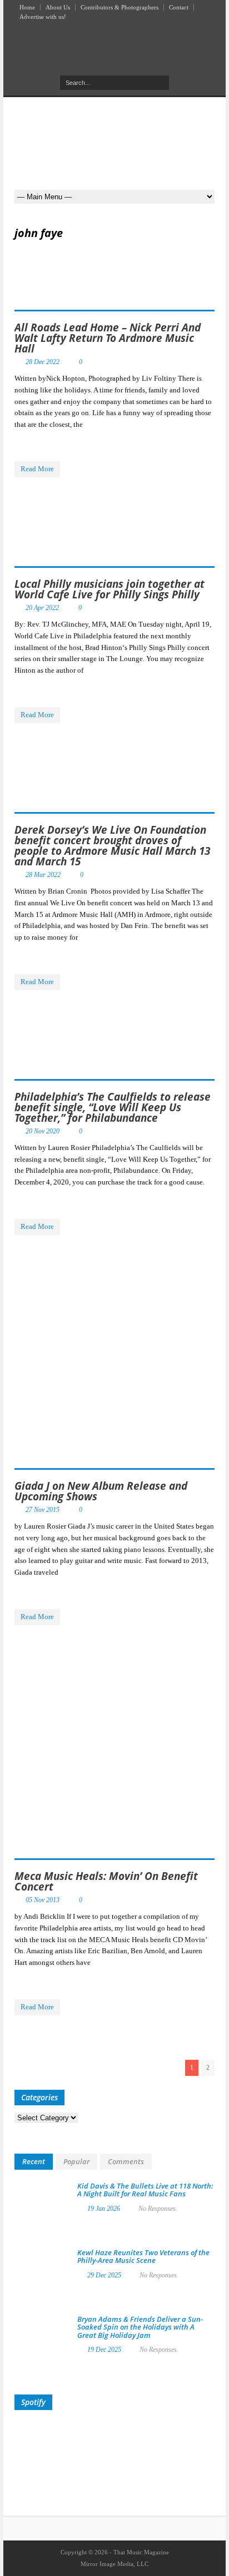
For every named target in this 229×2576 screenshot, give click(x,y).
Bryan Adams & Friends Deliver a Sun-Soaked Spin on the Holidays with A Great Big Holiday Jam (140, 2327)
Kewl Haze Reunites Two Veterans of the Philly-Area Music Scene (143, 2256)
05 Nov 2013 (43, 1900)
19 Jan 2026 (104, 2209)
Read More (37, 469)
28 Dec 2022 (43, 362)
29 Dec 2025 (104, 2275)
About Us (58, 7)
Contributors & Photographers (120, 7)
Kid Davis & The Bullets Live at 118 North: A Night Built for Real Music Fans (145, 2190)
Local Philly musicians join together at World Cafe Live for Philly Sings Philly (109, 589)
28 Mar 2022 (43, 875)
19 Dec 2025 (104, 2350)
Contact (179, 7)
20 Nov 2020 (43, 1131)
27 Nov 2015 (43, 1510)
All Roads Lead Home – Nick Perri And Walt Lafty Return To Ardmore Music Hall (108, 338)
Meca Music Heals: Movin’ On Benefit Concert (106, 1881)
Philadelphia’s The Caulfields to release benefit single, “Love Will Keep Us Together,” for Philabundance (113, 1107)
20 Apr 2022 (42, 608)
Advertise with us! (43, 17)
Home (27, 7)
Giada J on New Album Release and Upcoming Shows (101, 1491)
